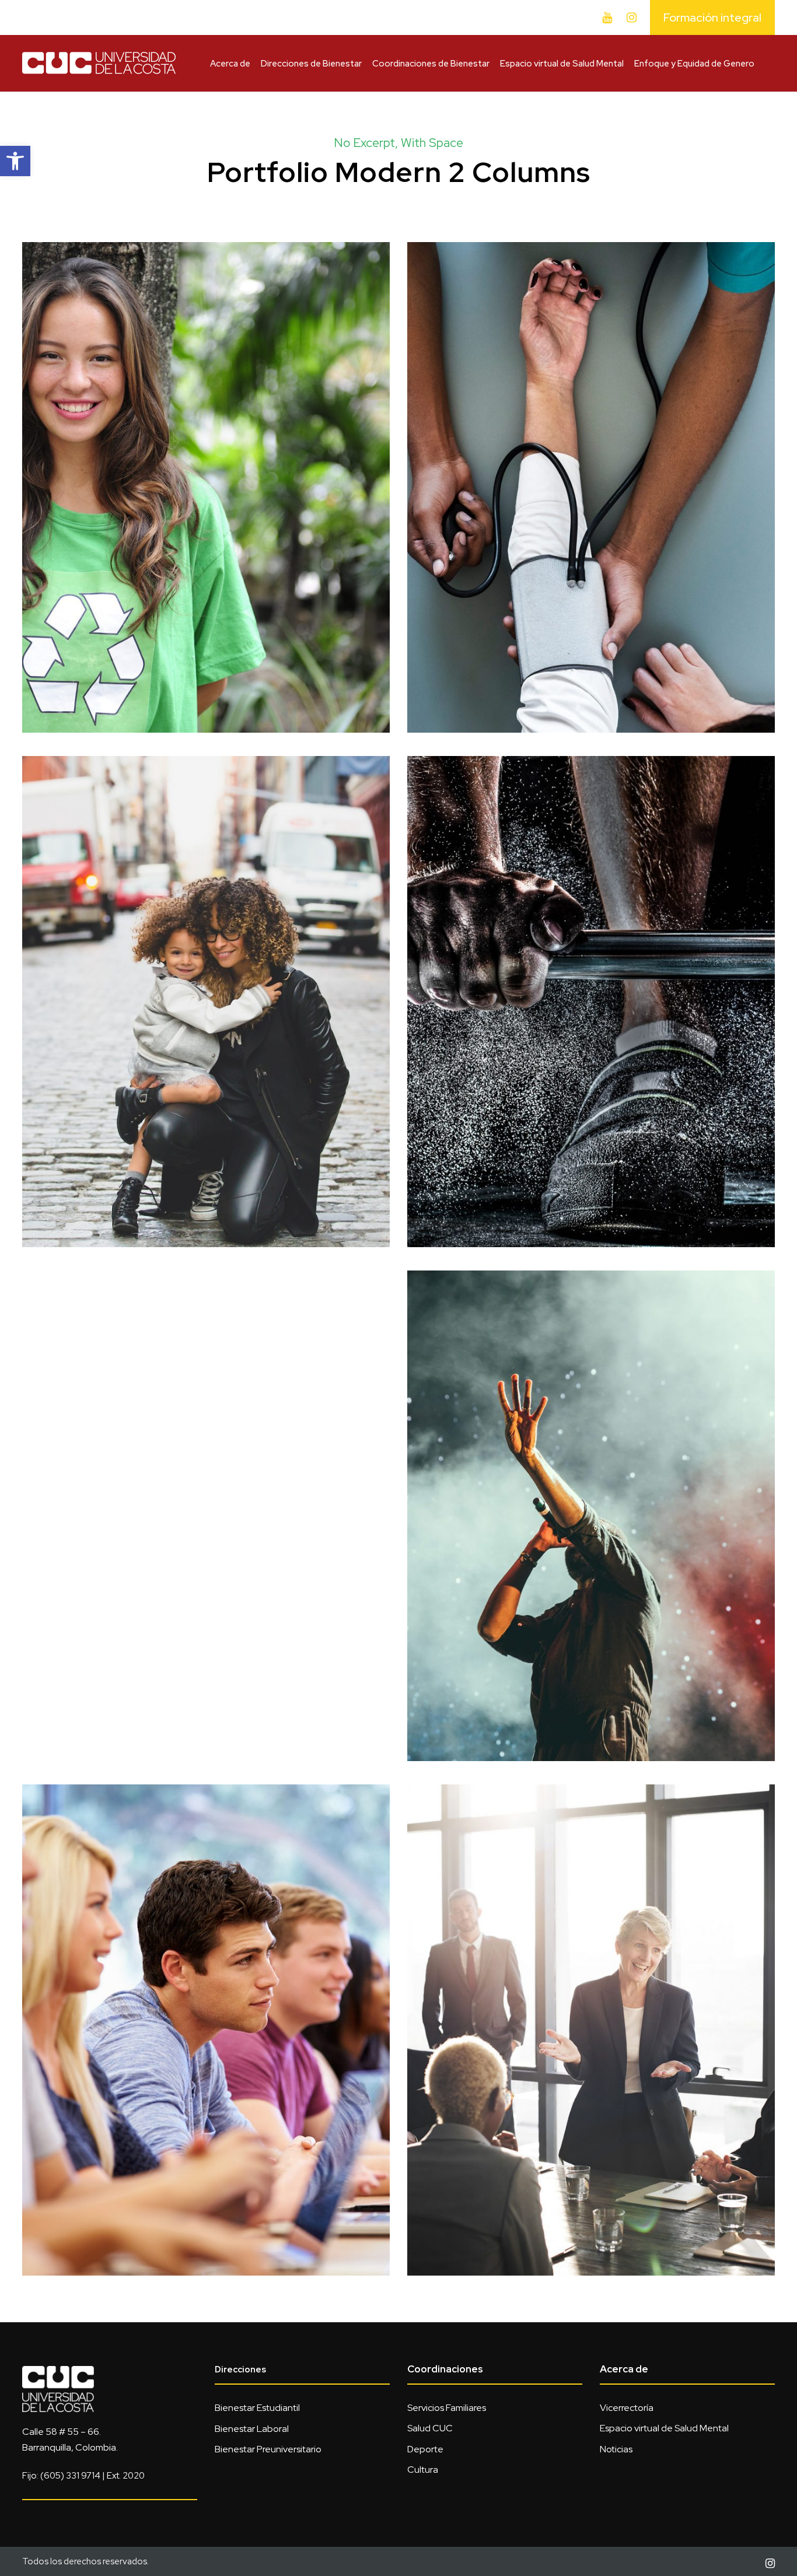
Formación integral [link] (712, 17)
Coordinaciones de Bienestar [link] (431, 64)
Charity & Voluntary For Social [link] (206, 472)
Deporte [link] (425, 2449)
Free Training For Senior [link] (591, 986)
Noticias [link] (616, 2449)
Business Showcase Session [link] (591, 2014)
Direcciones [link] (240, 2369)
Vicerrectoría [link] (627, 2408)
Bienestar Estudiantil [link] (257, 2408)
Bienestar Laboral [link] (252, 2429)
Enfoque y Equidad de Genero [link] (694, 64)
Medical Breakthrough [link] (591, 472)
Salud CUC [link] (430, 2428)
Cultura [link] (423, 2470)
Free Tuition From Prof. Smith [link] (206, 2014)
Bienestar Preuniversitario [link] (268, 2449)
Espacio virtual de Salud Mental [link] (562, 64)
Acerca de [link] (230, 64)
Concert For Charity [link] (591, 1500)
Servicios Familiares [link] (447, 2408)
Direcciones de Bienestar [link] (311, 64)
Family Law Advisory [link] (206, 986)
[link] (15, 161)
